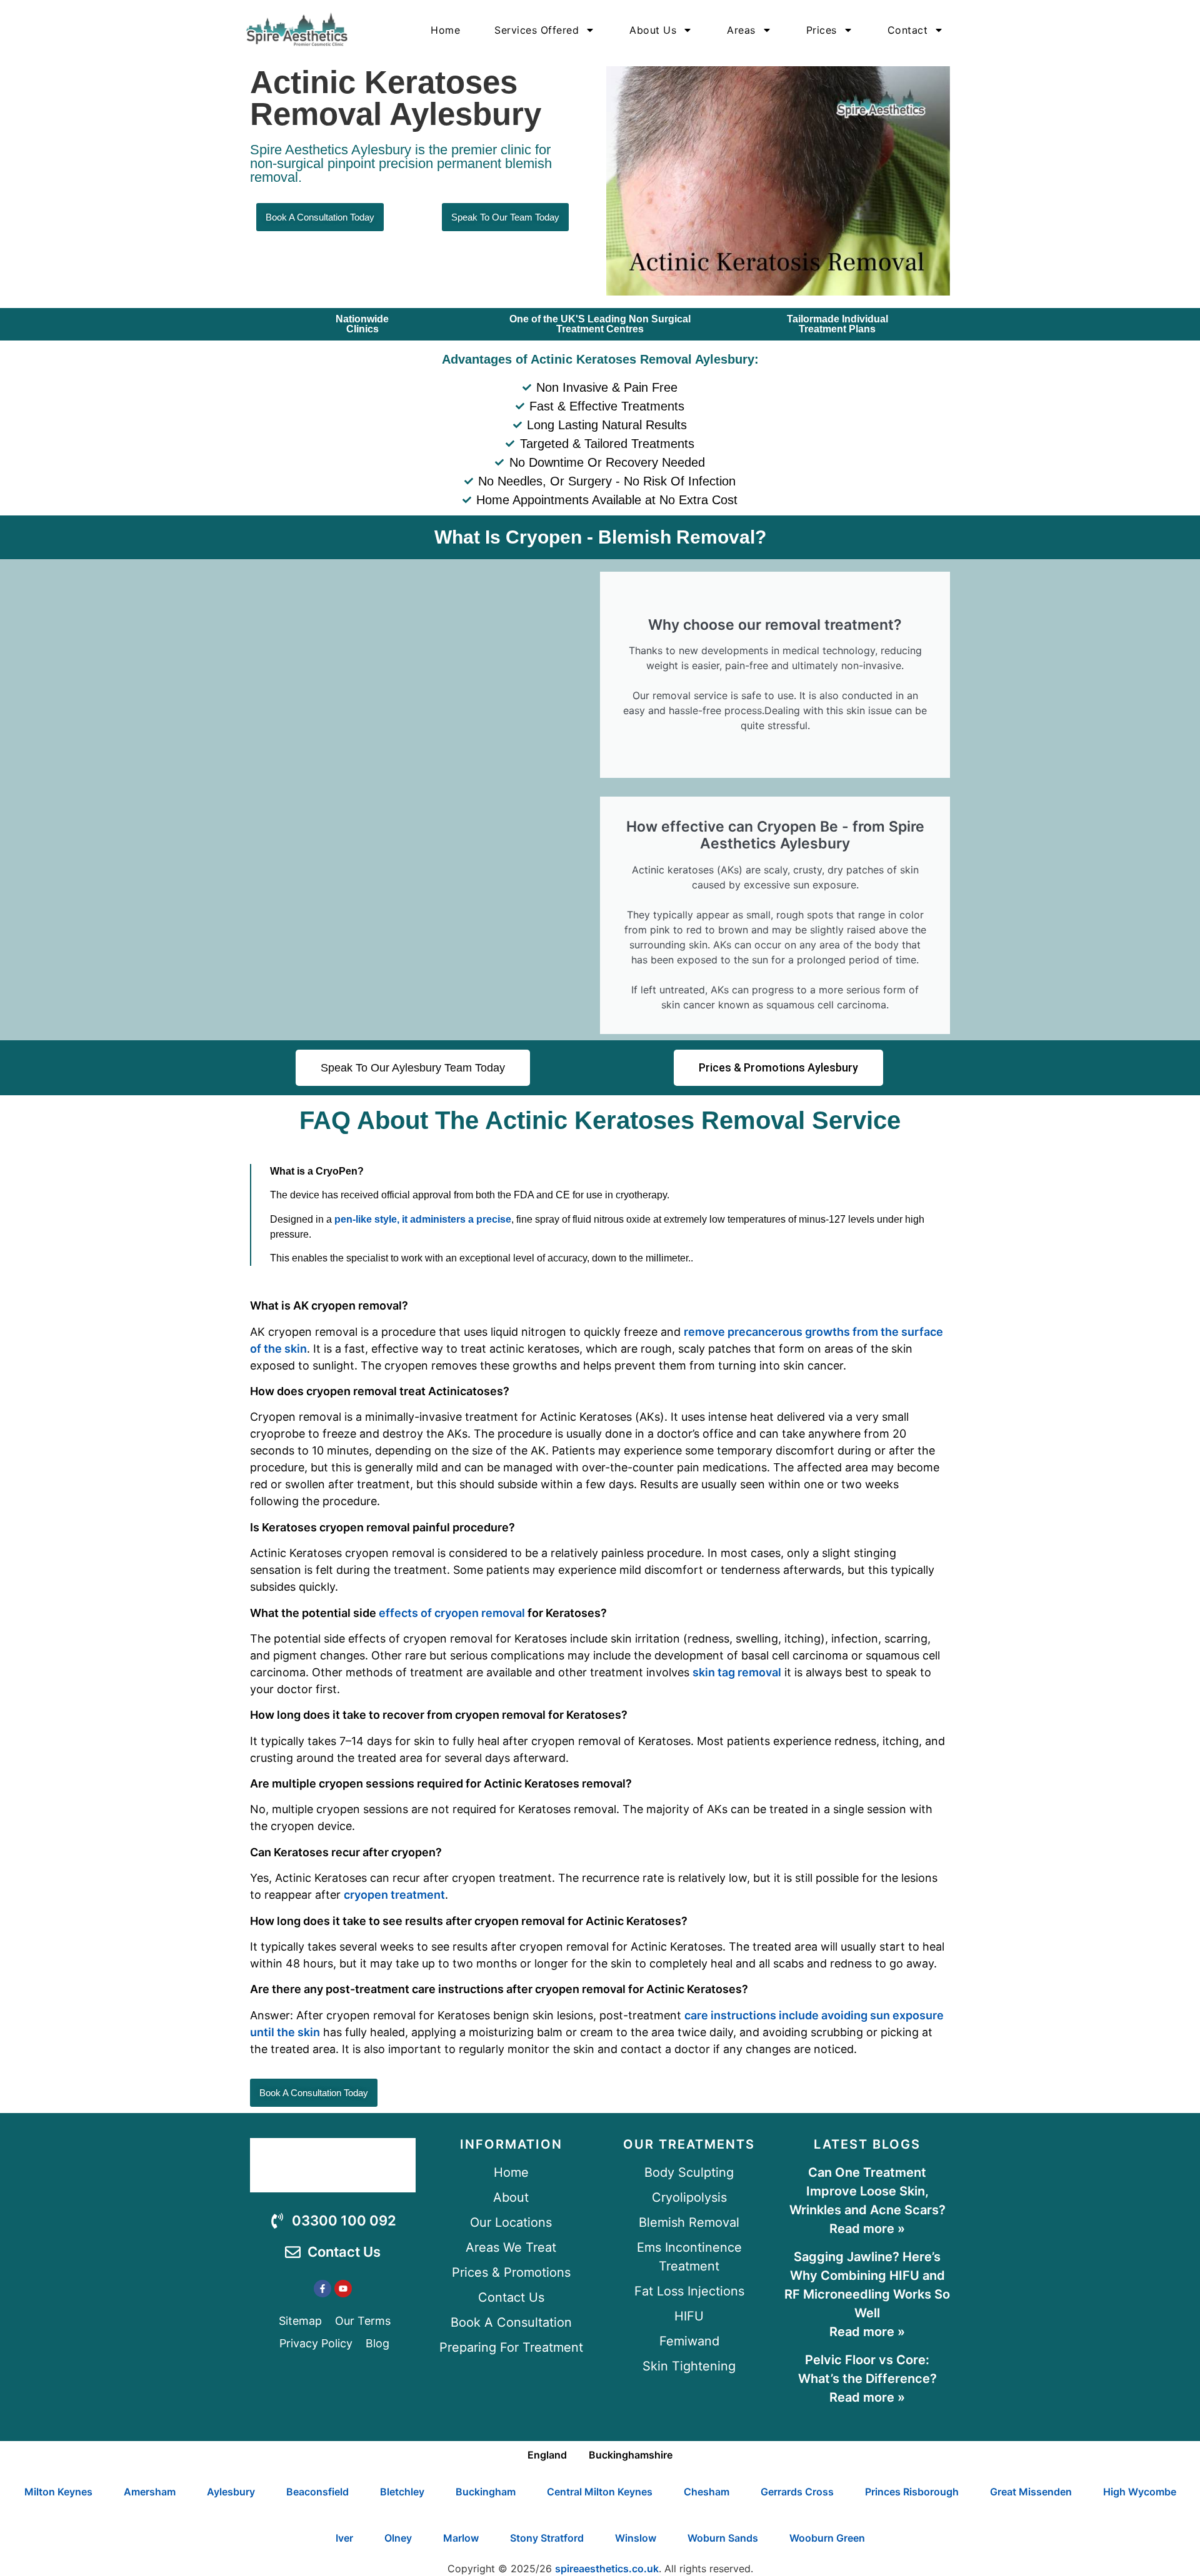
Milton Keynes (58, 2492)
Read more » (867, 2229)
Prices (822, 30)
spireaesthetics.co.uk (607, 2569)
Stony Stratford (547, 2538)
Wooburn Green (827, 2538)
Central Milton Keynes (600, 2492)
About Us (653, 30)
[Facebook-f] (322, 2289)
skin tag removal (737, 1672)
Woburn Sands (723, 2538)
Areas (741, 30)
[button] (600, 1677)
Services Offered (537, 30)
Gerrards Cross (797, 2492)
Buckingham (486, 2492)
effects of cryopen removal (452, 1613)
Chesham (707, 2492)
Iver (344, 2538)
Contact (908, 30)
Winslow (636, 2538)
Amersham (150, 2492)
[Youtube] (343, 2289)
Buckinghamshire (631, 2455)
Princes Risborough (912, 2492)
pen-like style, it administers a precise (422, 1219)
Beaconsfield (317, 2492)
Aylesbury (231, 2492)
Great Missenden (1031, 2492)
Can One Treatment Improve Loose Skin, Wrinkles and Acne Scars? (867, 2191)
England (547, 2455)
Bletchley (402, 2492)
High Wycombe (1140, 2492)
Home (445, 30)
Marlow (461, 2538)
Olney (398, 2538)
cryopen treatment (394, 1895)
